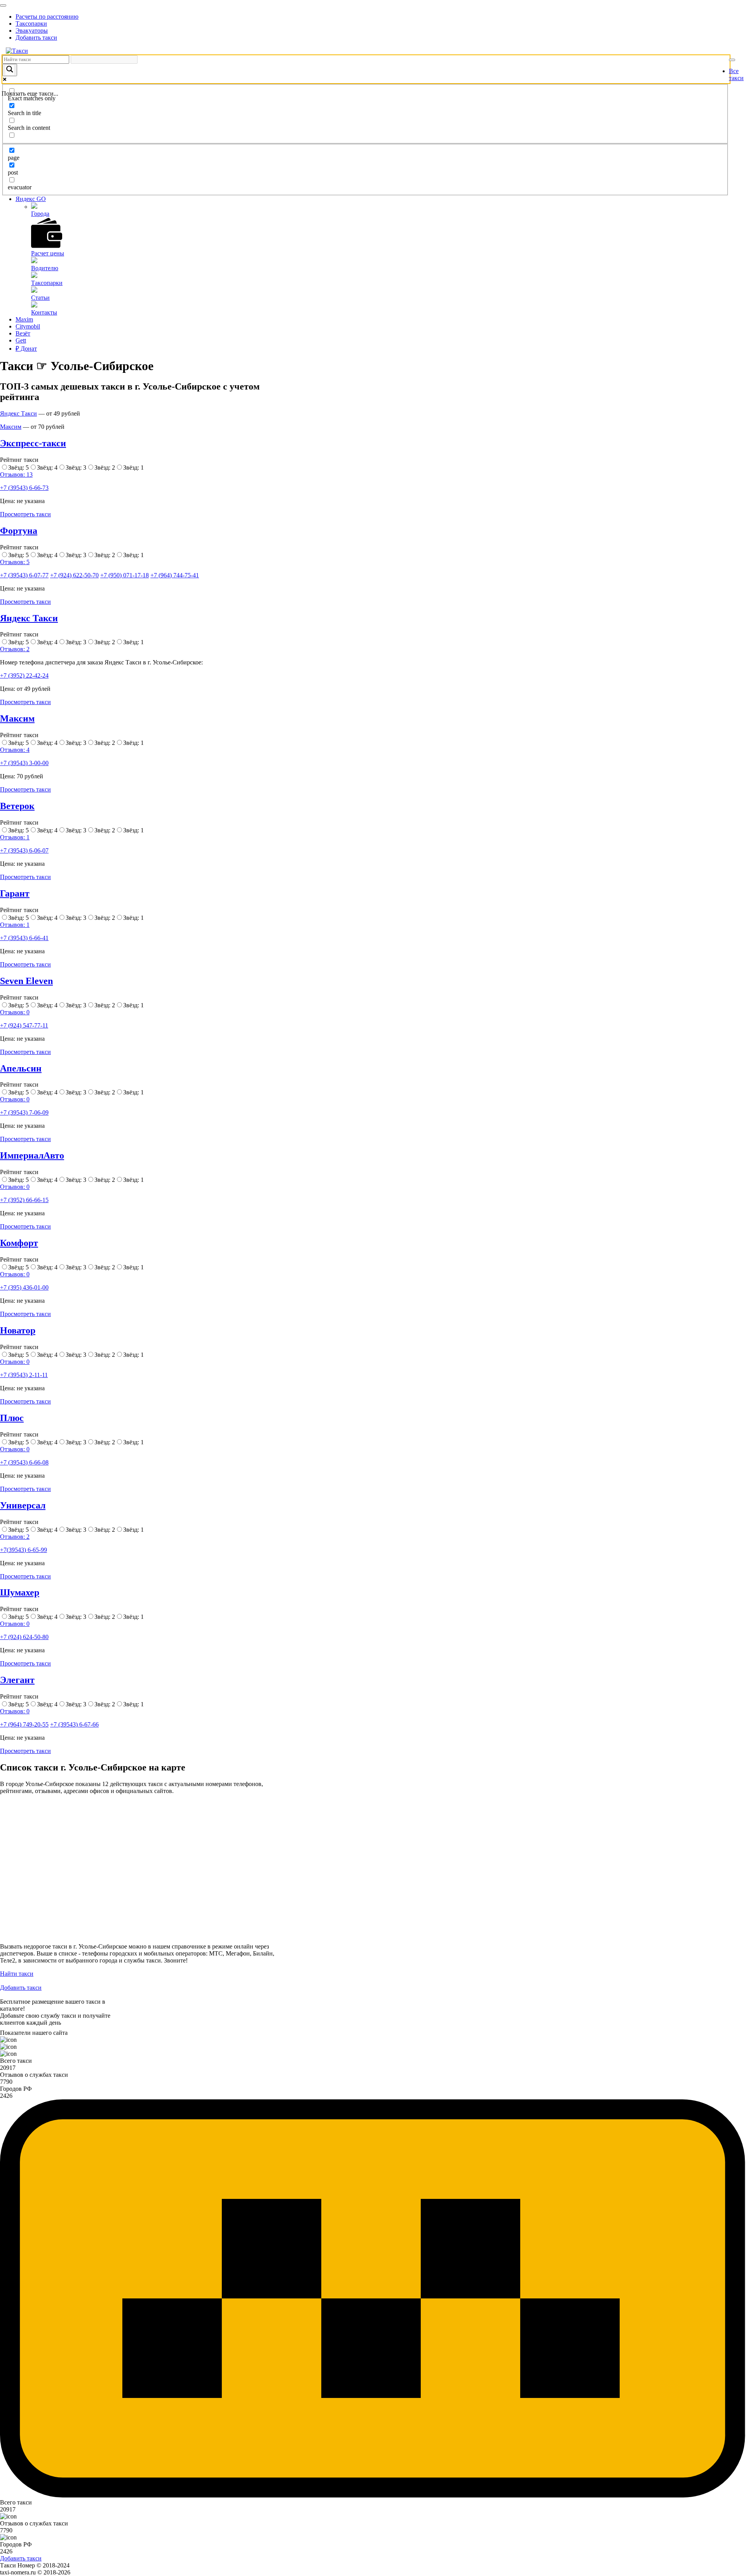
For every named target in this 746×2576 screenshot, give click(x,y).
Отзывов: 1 (15, 837)
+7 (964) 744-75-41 (175, 575)
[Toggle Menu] (3, 5)
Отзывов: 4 (15, 750)
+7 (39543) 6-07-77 (24, 575)
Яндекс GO (31, 199)
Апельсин (21, 1068)
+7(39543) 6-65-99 (24, 1550)
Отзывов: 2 (15, 649)
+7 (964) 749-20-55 (24, 1724)
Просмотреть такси (25, 514)
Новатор (18, 1330)
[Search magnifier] (10, 70)
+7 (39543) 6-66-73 (24, 488)
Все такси (736, 74)
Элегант (17, 1680)
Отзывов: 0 (15, 1012)
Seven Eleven (26, 981)
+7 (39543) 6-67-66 (74, 1724)
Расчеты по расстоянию (47, 17)
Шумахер (20, 1592)
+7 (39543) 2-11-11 (24, 1375)
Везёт (23, 333)
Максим (11, 427)
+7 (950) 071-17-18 (125, 575)
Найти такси (17, 1974)
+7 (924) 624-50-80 (24, 1637)
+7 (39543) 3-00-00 (24, 763)
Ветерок (17, 806)
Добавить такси (36, 38)
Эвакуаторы (32, 31)
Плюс (12, 1418)
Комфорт (19, 1243)
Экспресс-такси (33, 443)
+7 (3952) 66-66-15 (24, 1200)
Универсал (23, 1505)
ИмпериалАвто (32, 1155)
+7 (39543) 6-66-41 (24, 938)
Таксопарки (31, 24)
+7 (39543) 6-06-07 (24, 850)
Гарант (15, 893)
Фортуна (19, 531)
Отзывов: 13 (16, 474)
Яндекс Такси (18, 413)
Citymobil (28, 326)
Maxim (24, 319)
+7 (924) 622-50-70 (74, 575)
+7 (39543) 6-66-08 (24, 1462)
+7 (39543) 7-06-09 (24, 1112)
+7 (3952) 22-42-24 (24, 675)
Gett (21, 340)
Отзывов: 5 (15, 562)
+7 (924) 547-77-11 (24, 1025)
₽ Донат (26, 349)
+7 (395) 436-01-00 (24, 1287)
